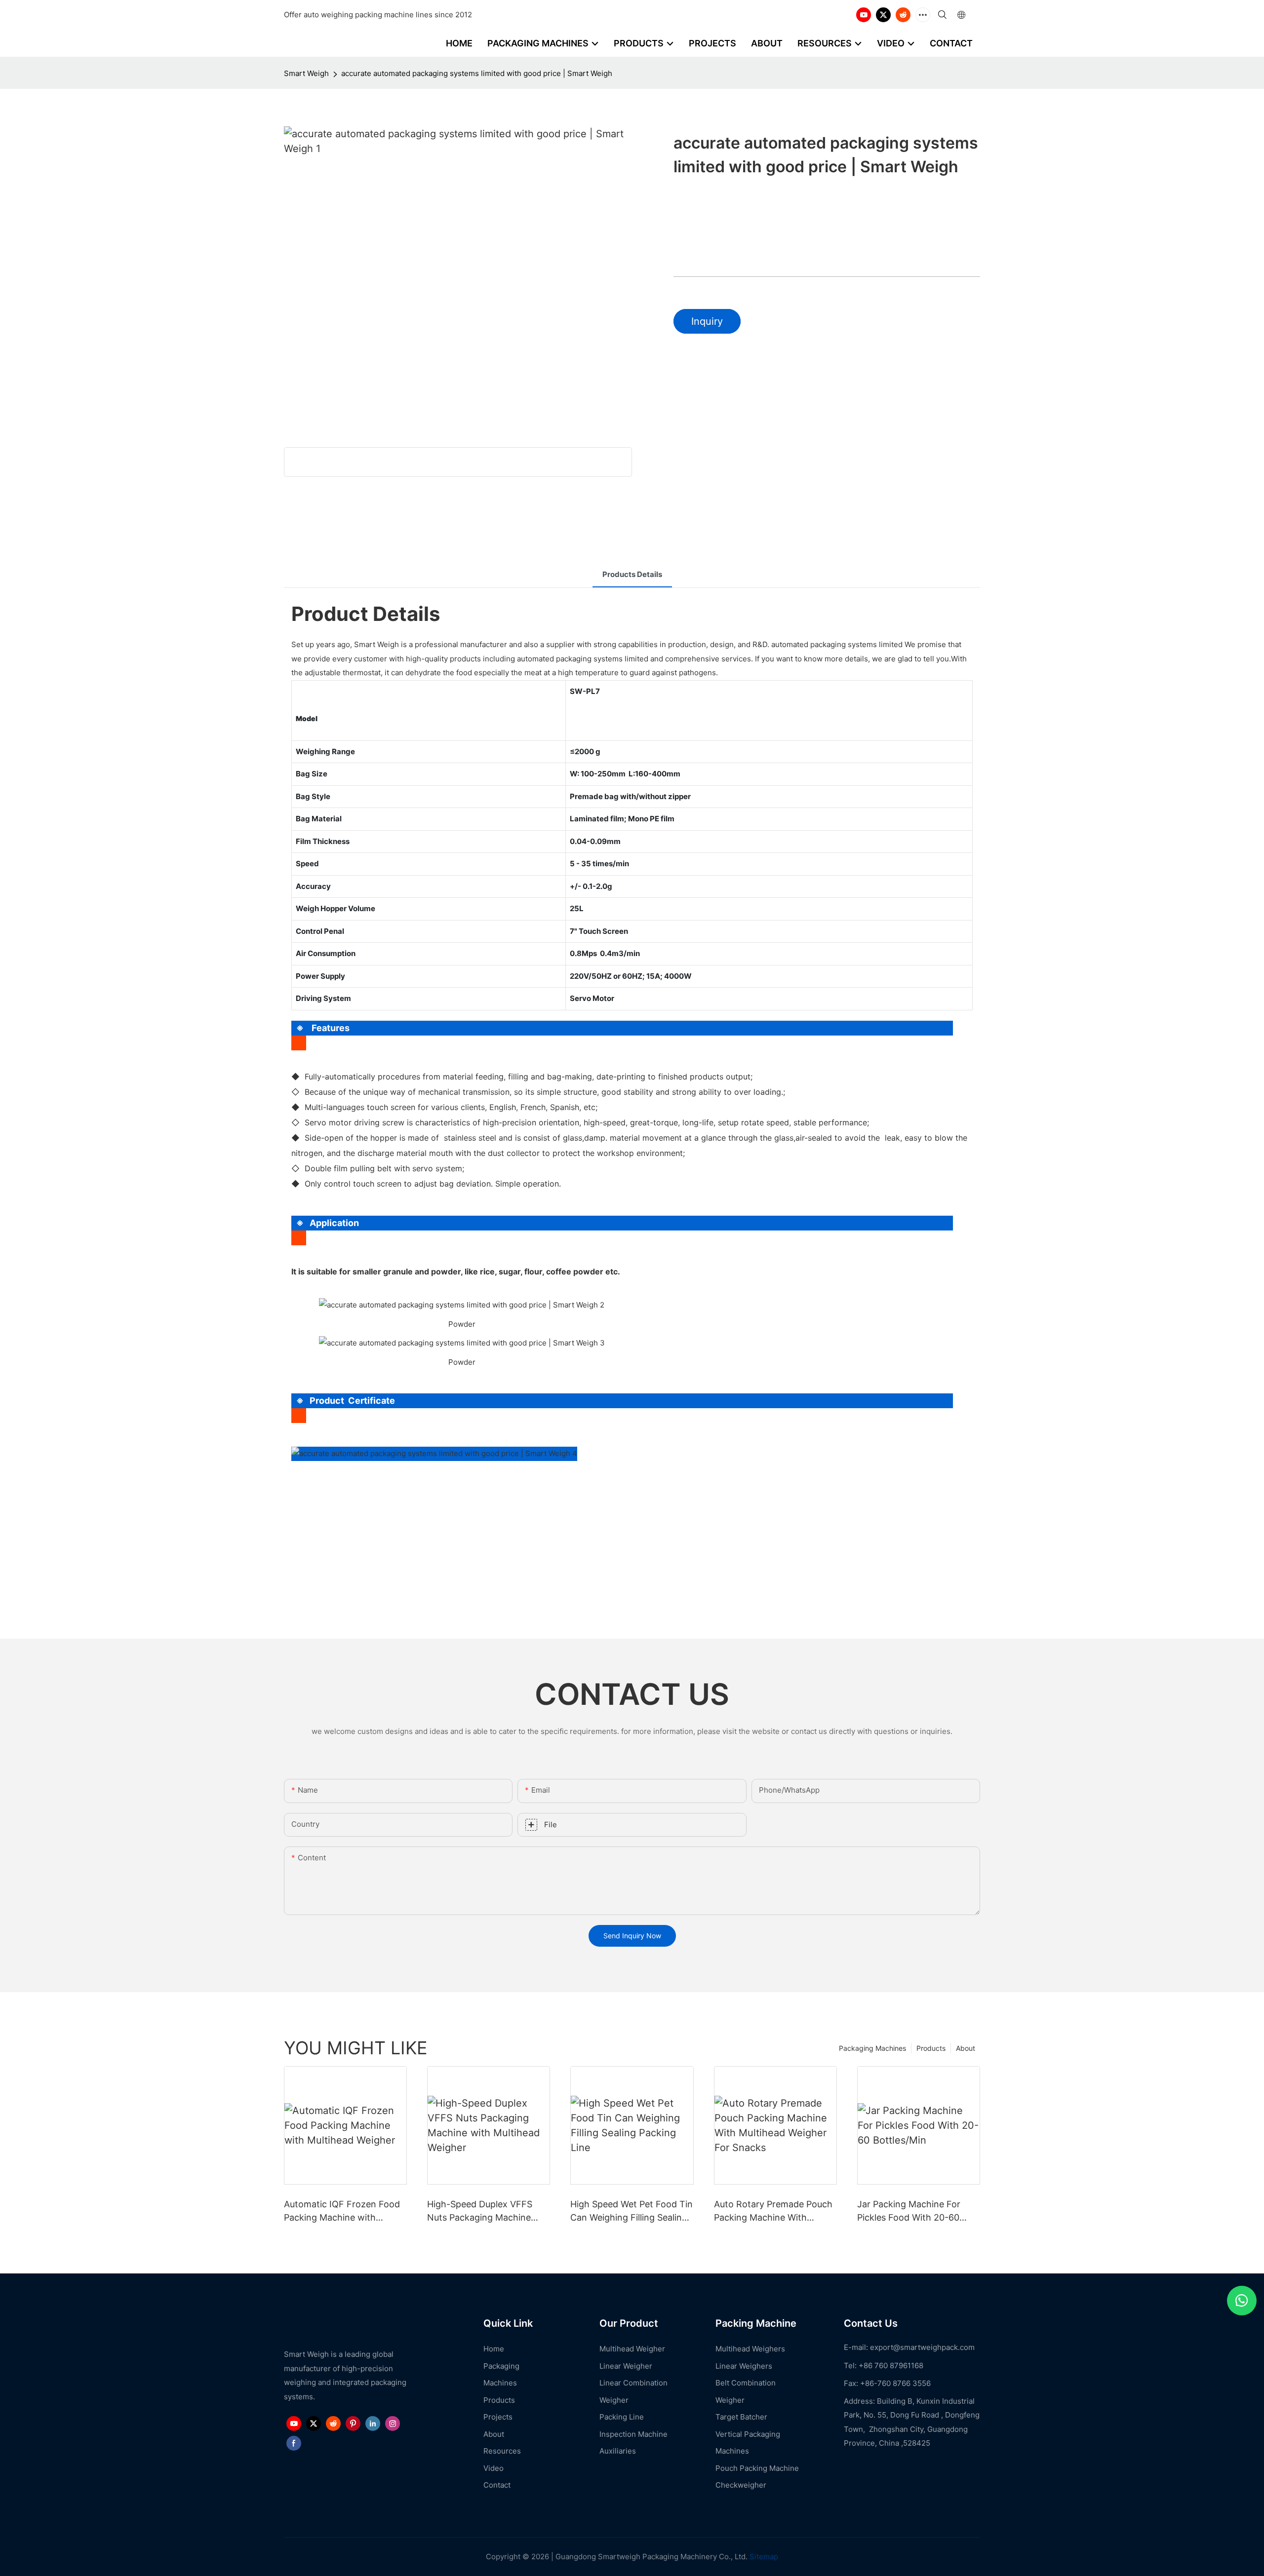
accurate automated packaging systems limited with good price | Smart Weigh (477, 73)
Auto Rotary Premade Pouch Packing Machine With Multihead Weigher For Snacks (773, 2211)
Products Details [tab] (632, 574)
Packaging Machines (872, 2048)
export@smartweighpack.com (922, 2347)
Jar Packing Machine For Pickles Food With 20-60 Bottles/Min (909, 2211)
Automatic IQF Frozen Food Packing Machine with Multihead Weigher (342, 2211)
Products (931, 2048)
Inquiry (707, 321)
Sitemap (763, 2557)
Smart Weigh (306, 73)
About (966, 2048)
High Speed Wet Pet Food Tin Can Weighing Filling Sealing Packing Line (632, 2211)
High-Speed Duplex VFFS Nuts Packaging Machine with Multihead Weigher (480, 2211)
